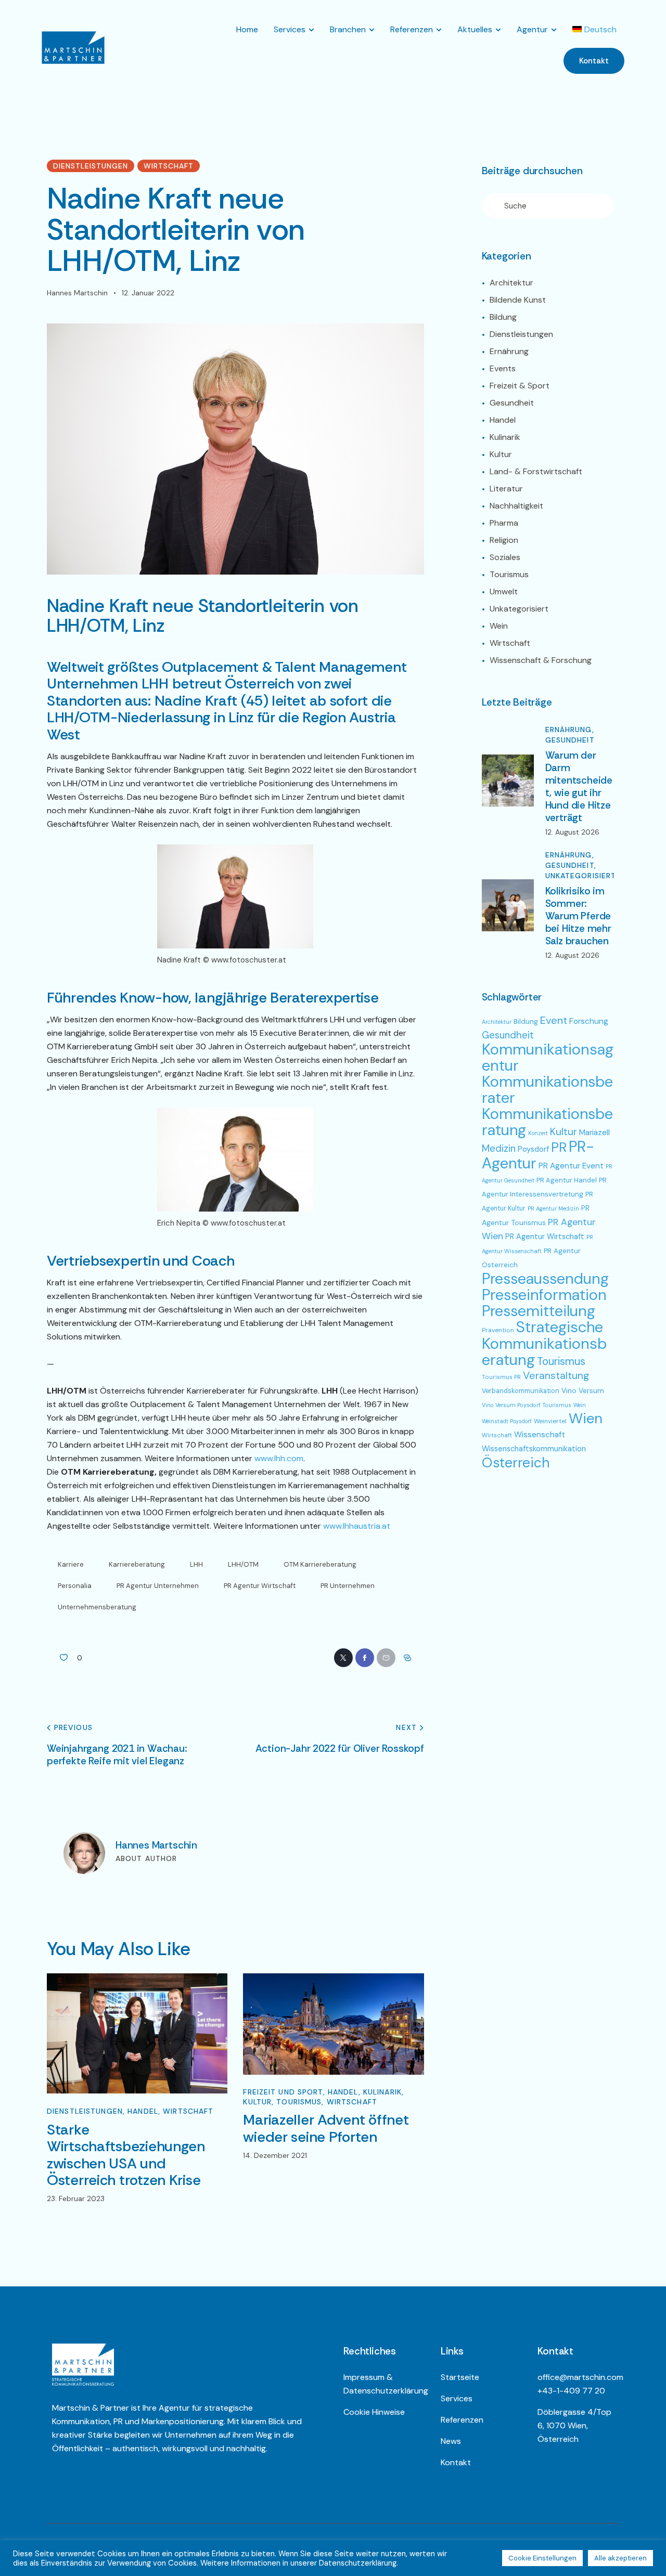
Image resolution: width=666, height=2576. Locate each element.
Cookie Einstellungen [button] (542, 2558)
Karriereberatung (137, 1564)
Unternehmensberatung (97, 1607)
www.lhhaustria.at (357, 1526)
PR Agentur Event (571, 1166)
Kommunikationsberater (547, 1090)
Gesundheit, (571, 866)
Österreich (516, 1462)
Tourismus (299, 2102)
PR (559, 1147)
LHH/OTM (243, 1564)
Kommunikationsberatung (547, 1122)
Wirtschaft (169, 166)
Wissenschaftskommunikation (534, 1449)
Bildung (526, 1021)
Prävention (498, 1330)
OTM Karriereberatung (320, 1564)
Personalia (75, 1586)
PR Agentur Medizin (553, 1208)
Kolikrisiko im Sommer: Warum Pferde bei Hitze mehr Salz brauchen (578, 916)
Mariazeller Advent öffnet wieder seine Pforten (326, 2129)
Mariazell (594, 1133)
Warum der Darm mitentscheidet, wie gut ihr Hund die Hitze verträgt (579, 787)
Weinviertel (550, 1421)
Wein (580, 1405)
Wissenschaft (540, 1435)
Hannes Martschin (156, 1845)
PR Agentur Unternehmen (158, 1586)
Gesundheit (570, 740)
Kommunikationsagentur (548, 1057)
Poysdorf (533, 1149)
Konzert (538, 1133)
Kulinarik (382, 2092)
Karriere (71, 1564)
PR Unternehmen (348, 1586)
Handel (143, 2111)
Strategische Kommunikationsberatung (544, 1343)
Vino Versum (583, 1390)
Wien (586, 1418)
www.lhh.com (279, 1458)
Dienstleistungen (91, 166)
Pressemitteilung (539, 1311)
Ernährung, (570, 730)
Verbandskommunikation (521, 1391)
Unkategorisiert (581, 876)
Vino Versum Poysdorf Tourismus (527, 1405)
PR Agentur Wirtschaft (260, 1586)
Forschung (589, 1021)
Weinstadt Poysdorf (507, 1421)
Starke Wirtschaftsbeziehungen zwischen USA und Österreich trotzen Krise (126, 2155)
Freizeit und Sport (283, 2092)
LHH (196, 1564)
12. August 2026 (572, 832)
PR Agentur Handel (567, 1180)
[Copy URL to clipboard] (407, 1658)
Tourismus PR (501, 1377)
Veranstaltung (556, 1376)
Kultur (257, 2102)
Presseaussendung (545, 1279)
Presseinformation (544, 1295)
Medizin (499, 1149)
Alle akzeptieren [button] (620, 2558)
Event (554, 1020)
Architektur (497, 1022)
